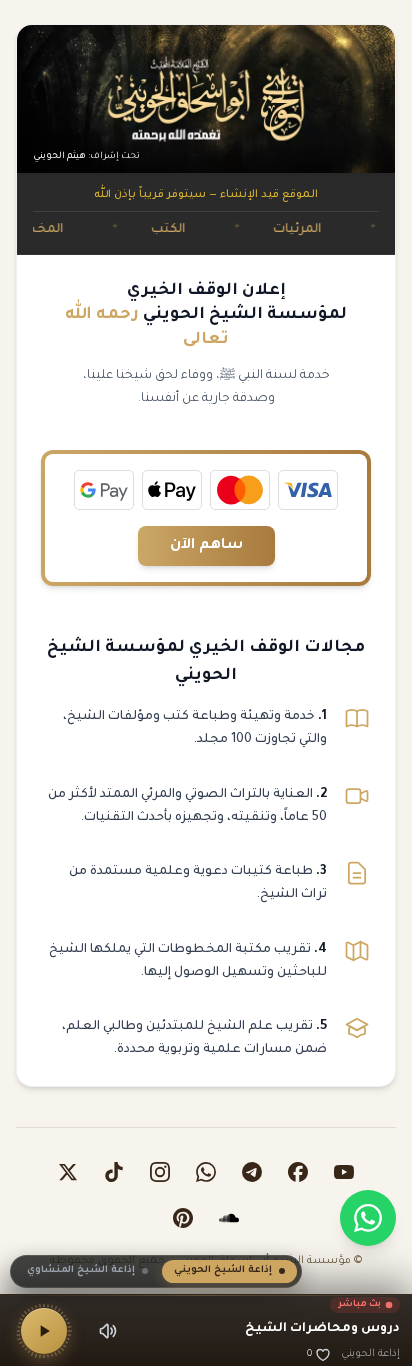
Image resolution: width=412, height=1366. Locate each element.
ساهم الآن (206, 546)
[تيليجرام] (252, 1172)
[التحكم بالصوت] (108, 1331)
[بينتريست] (183, 1218)
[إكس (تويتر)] (68, 1172)
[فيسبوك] (298, 1172)
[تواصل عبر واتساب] (368, 1218)
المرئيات (323, 230)
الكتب (194, 230)
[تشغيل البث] (44, 1331)
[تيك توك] (114, 1172)
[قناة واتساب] (206, 1172)
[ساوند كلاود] (229, 1218)
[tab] (229, 1271)
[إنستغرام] (160, 1172)
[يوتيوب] (344, 1172)
